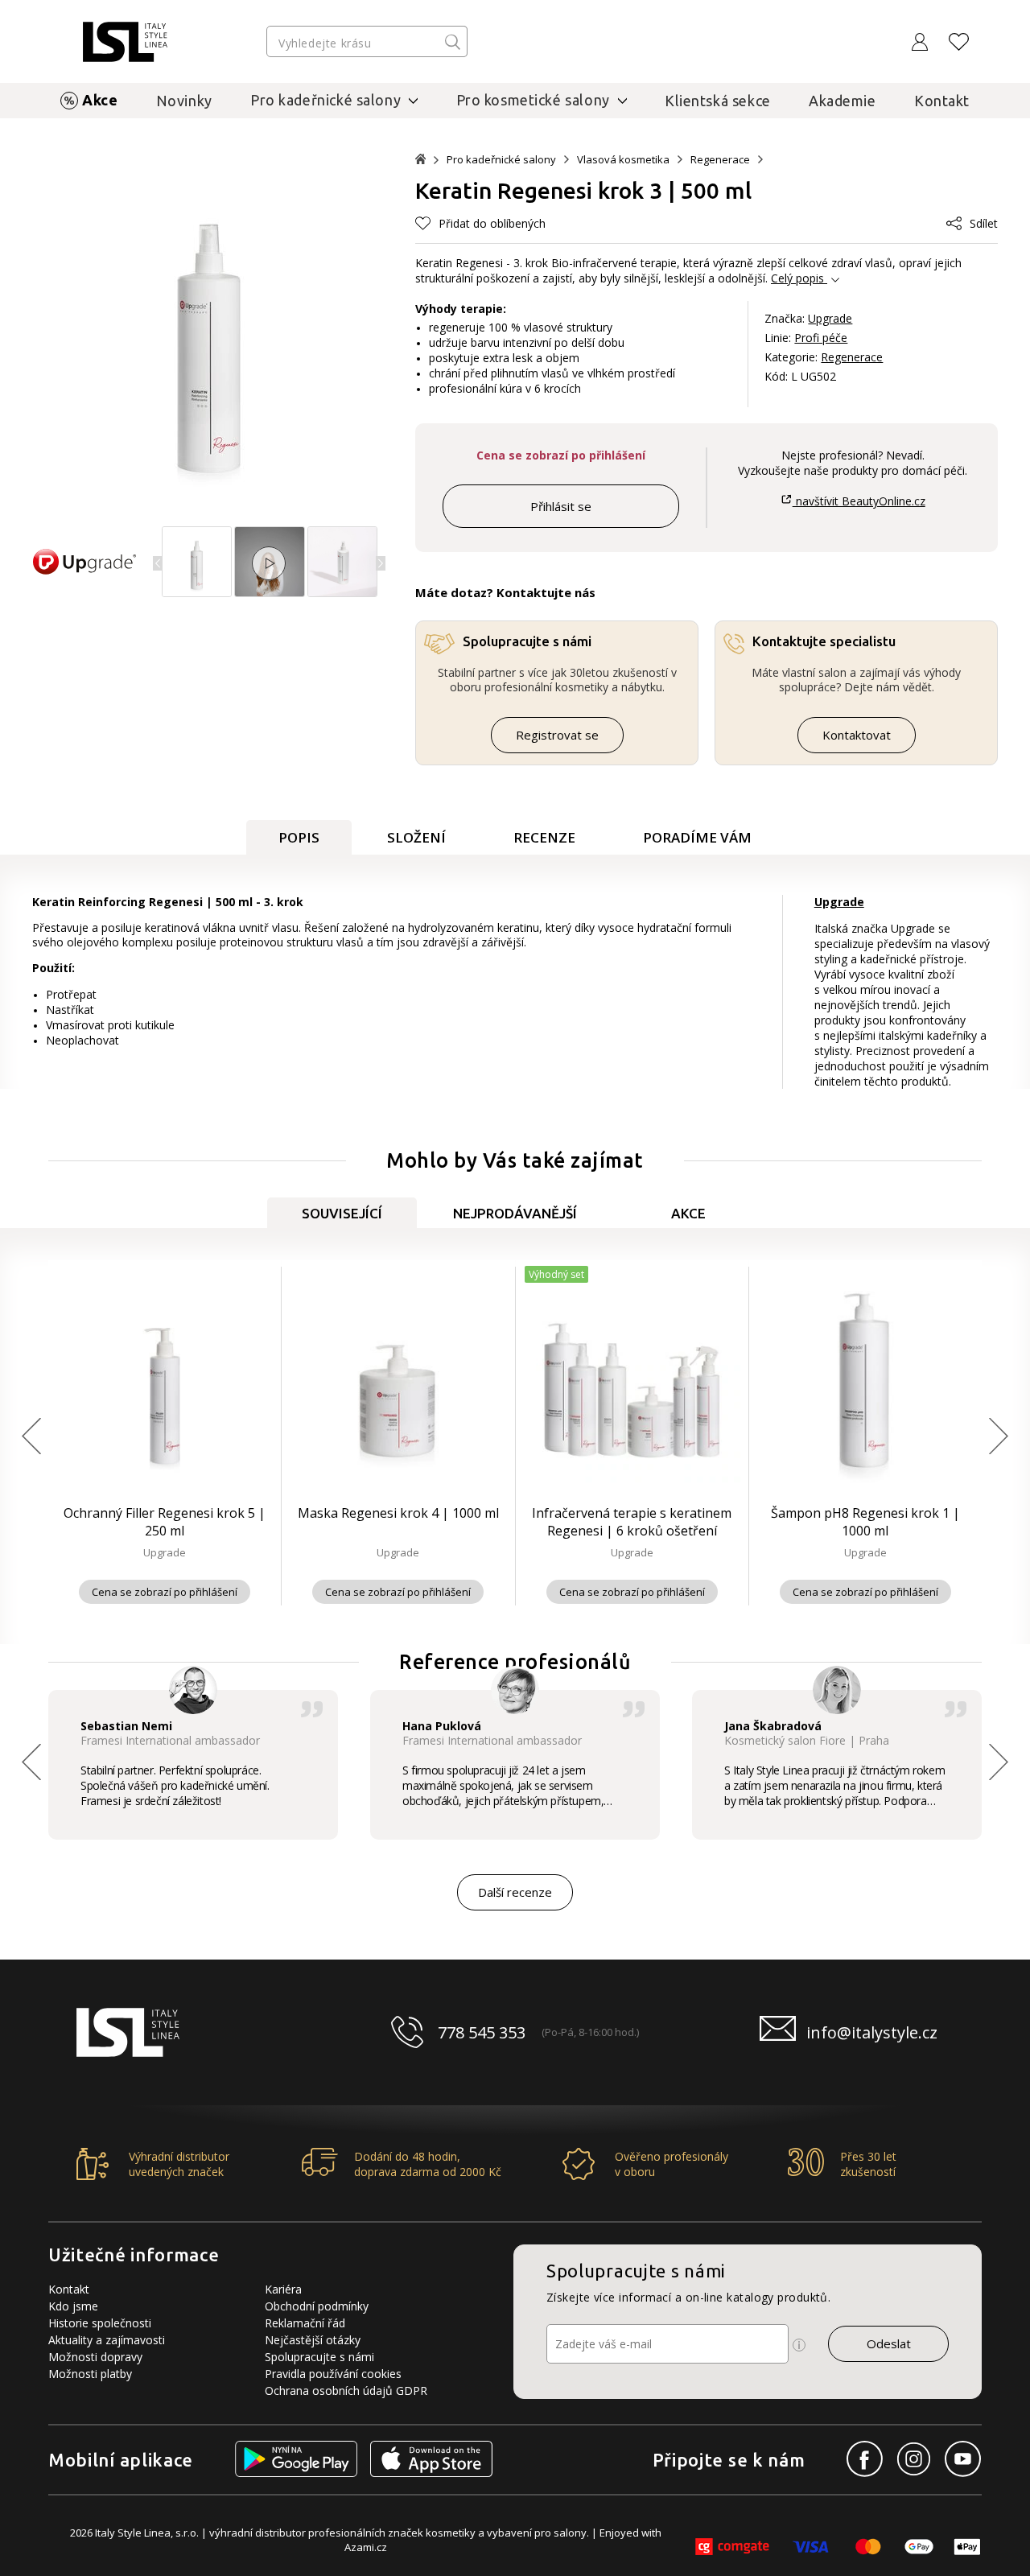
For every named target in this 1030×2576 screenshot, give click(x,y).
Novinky (184, 101)
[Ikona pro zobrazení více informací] (799, 2345)
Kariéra (283, 2289)
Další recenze (515, 1892)
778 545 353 (482, 2032)
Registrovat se (557, 735)
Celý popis (797, 278)
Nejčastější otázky (313, 2340)
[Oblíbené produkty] (959, 42)
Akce (100, 100)
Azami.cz (366, 2547)
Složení (416, 837)
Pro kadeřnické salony (501, 160)
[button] (381, 563)
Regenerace (720, 160)
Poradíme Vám (697, 837)
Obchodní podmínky (317, 2306)
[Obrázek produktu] (197, 593)
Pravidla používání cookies (333, 2374)
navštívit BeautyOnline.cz (859, 501)
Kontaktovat (857, 735)
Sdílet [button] (984, 223)
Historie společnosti (100, 2323)
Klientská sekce (718, 101)
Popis (299, 837)
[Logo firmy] (125, 42)
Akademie (843, 101)
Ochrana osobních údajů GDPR (346, 2391)
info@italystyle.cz (872, 2032)
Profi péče (821, 338)
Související (342, 1213)
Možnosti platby (90, 2374)
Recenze (544, 837)
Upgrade (830, 318)
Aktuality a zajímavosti (107, 2340)
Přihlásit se (561, 506)
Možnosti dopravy (95, 2357)
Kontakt (942, 101)
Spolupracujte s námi (319, 2357)
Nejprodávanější (515, 1213)
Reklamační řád (305, 2323)
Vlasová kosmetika (623, 160)
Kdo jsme (73, 2306)
